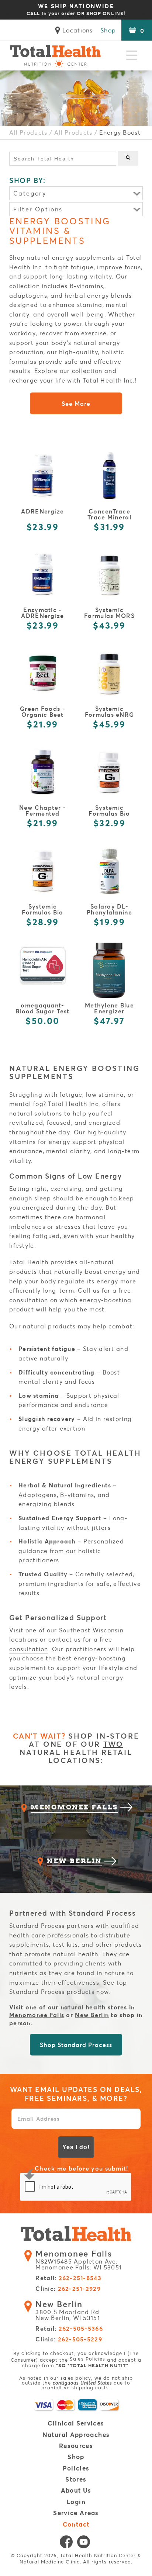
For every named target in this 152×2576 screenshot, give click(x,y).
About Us (76, 2491)
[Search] (128, 158)
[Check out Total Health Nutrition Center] (76, 2235)
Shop (108, 30)
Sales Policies (87, 2359)
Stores (76, 2480)
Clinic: (68, 2289)
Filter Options (38, 209)
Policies (76, 2468)
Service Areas (76, 2513)
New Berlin (92, 2015)
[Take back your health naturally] (55, 56)
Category (30, 193)
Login (76, 2502)
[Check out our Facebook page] (66, 2544)
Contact (76, 2525)
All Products (28, 132)
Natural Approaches (76, 2435)
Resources (76, 2446)
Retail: (68, 2278)
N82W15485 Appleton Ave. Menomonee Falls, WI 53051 (79, 2260)
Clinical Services (76, 2423)
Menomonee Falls (37, 2015)
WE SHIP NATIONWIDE (76, 9)
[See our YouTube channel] (84, 2544)
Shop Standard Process (76, 2045)
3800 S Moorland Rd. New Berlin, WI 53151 (68, 2311)
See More (76, 403)
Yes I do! (76, 2147)
